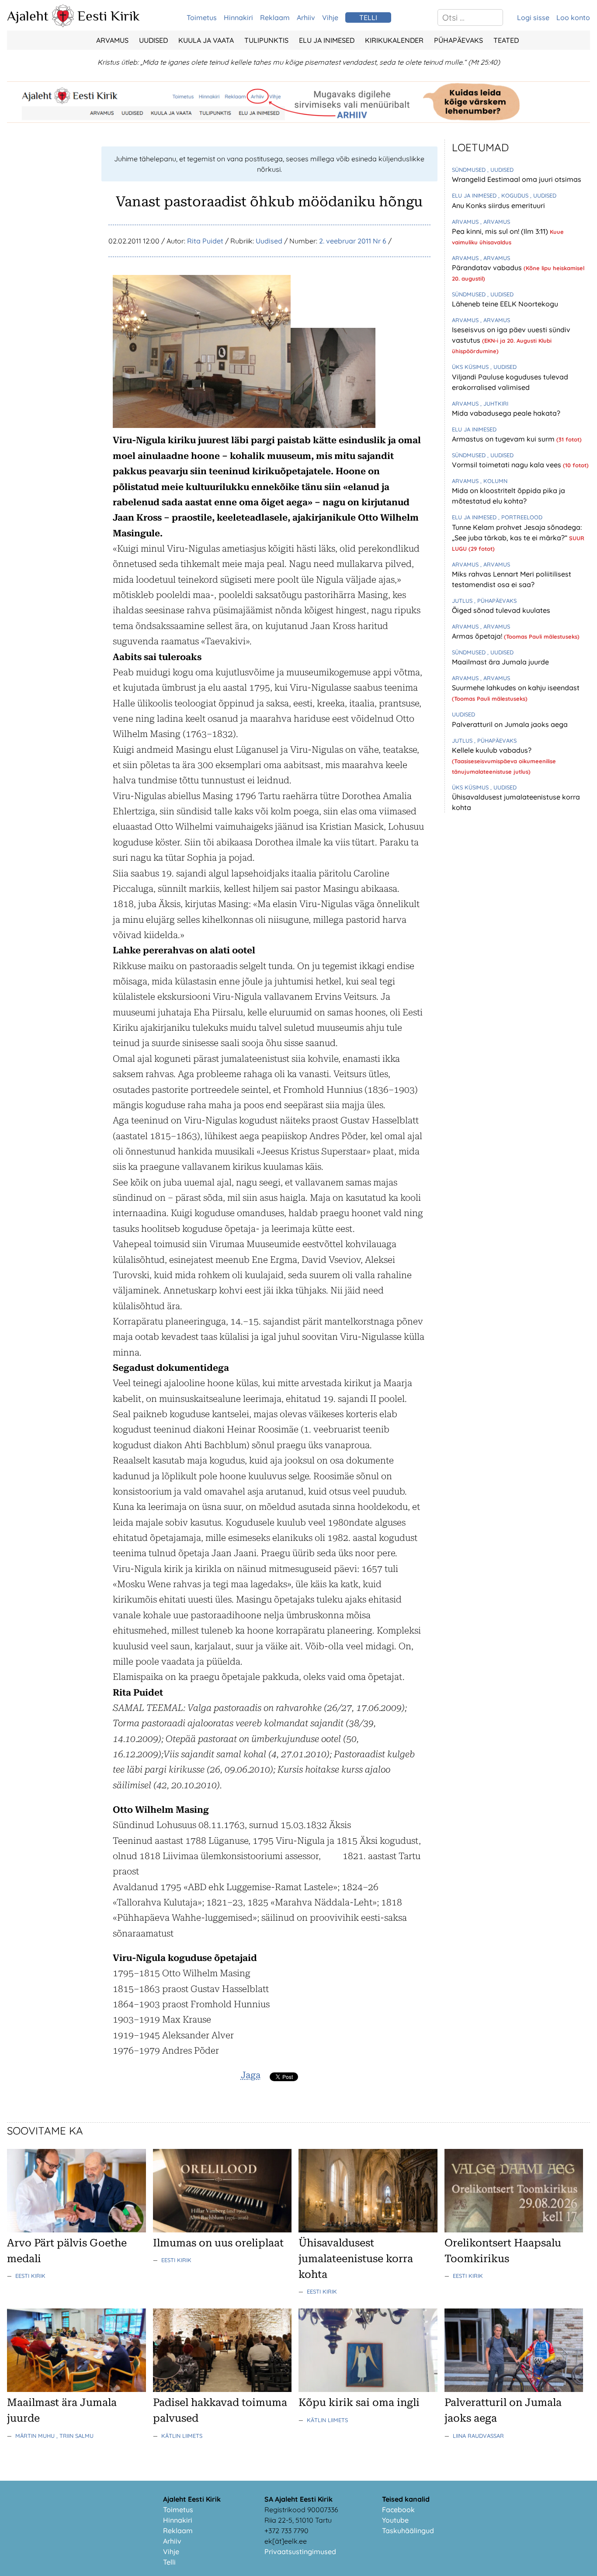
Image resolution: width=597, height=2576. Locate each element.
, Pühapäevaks (495, 601)
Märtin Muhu (36, 2436)
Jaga (251, 2075)
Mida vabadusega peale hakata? (506, 413)
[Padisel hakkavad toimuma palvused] (222, 2389)
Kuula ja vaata (206, 40)
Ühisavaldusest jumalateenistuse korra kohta (356, 2259)
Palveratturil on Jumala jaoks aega (510, 724)
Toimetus (202, 17)
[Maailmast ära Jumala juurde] (76, 2389)
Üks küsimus (471, 367)
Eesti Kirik (109, 16)
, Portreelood (520, 517)
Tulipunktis (266, 40)
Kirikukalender (394, 40)
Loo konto (573, 17)
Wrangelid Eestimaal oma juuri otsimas (517, 179)
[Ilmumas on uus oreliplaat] (222, 2230)
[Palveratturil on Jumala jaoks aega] (514, 2389)
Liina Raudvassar (478, 2436)
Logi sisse (533, 17)
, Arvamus (495, 222)
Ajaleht (28, 16)
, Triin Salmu (75, 2436)
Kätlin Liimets (182, 2436)
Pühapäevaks (458, 40)
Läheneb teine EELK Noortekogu (505, 304)
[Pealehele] (63, 24)
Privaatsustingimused (300, 2552)
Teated (506, 40)
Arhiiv (306, 17)
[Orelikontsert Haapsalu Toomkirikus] (514, 2230)
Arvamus (112, 40)
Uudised (153, 40)
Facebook (398, 2510)
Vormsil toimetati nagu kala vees (507, 465)
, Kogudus (514, 195)
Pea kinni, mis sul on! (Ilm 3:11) (501, 231)
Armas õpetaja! (478, 636)
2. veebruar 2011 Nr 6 (353, 241)
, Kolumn (494, 481)
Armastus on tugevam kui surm (504, 439)
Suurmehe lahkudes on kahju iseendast (516, 688)
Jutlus (463, 601)
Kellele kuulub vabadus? (492, 750)
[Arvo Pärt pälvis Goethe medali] (76, 2230)
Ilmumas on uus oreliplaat (218, 2243)
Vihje (330, 17)
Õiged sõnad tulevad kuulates (501, 610)
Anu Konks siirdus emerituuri (498, 205)
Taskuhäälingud (408, 2531)
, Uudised (500, 170)
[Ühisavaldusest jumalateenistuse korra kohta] (368, 2230)
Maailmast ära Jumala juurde (500, 662)
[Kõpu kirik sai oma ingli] (368, 2389)
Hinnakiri (238, 17)
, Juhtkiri (494, 403)
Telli (169, 2562)
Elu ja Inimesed (327, 40)
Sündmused (470, 170)
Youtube (395, 2520)
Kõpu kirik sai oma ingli (359, 2402)
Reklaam (275, 17)
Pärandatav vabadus (488, 268)
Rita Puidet (205, 241)
